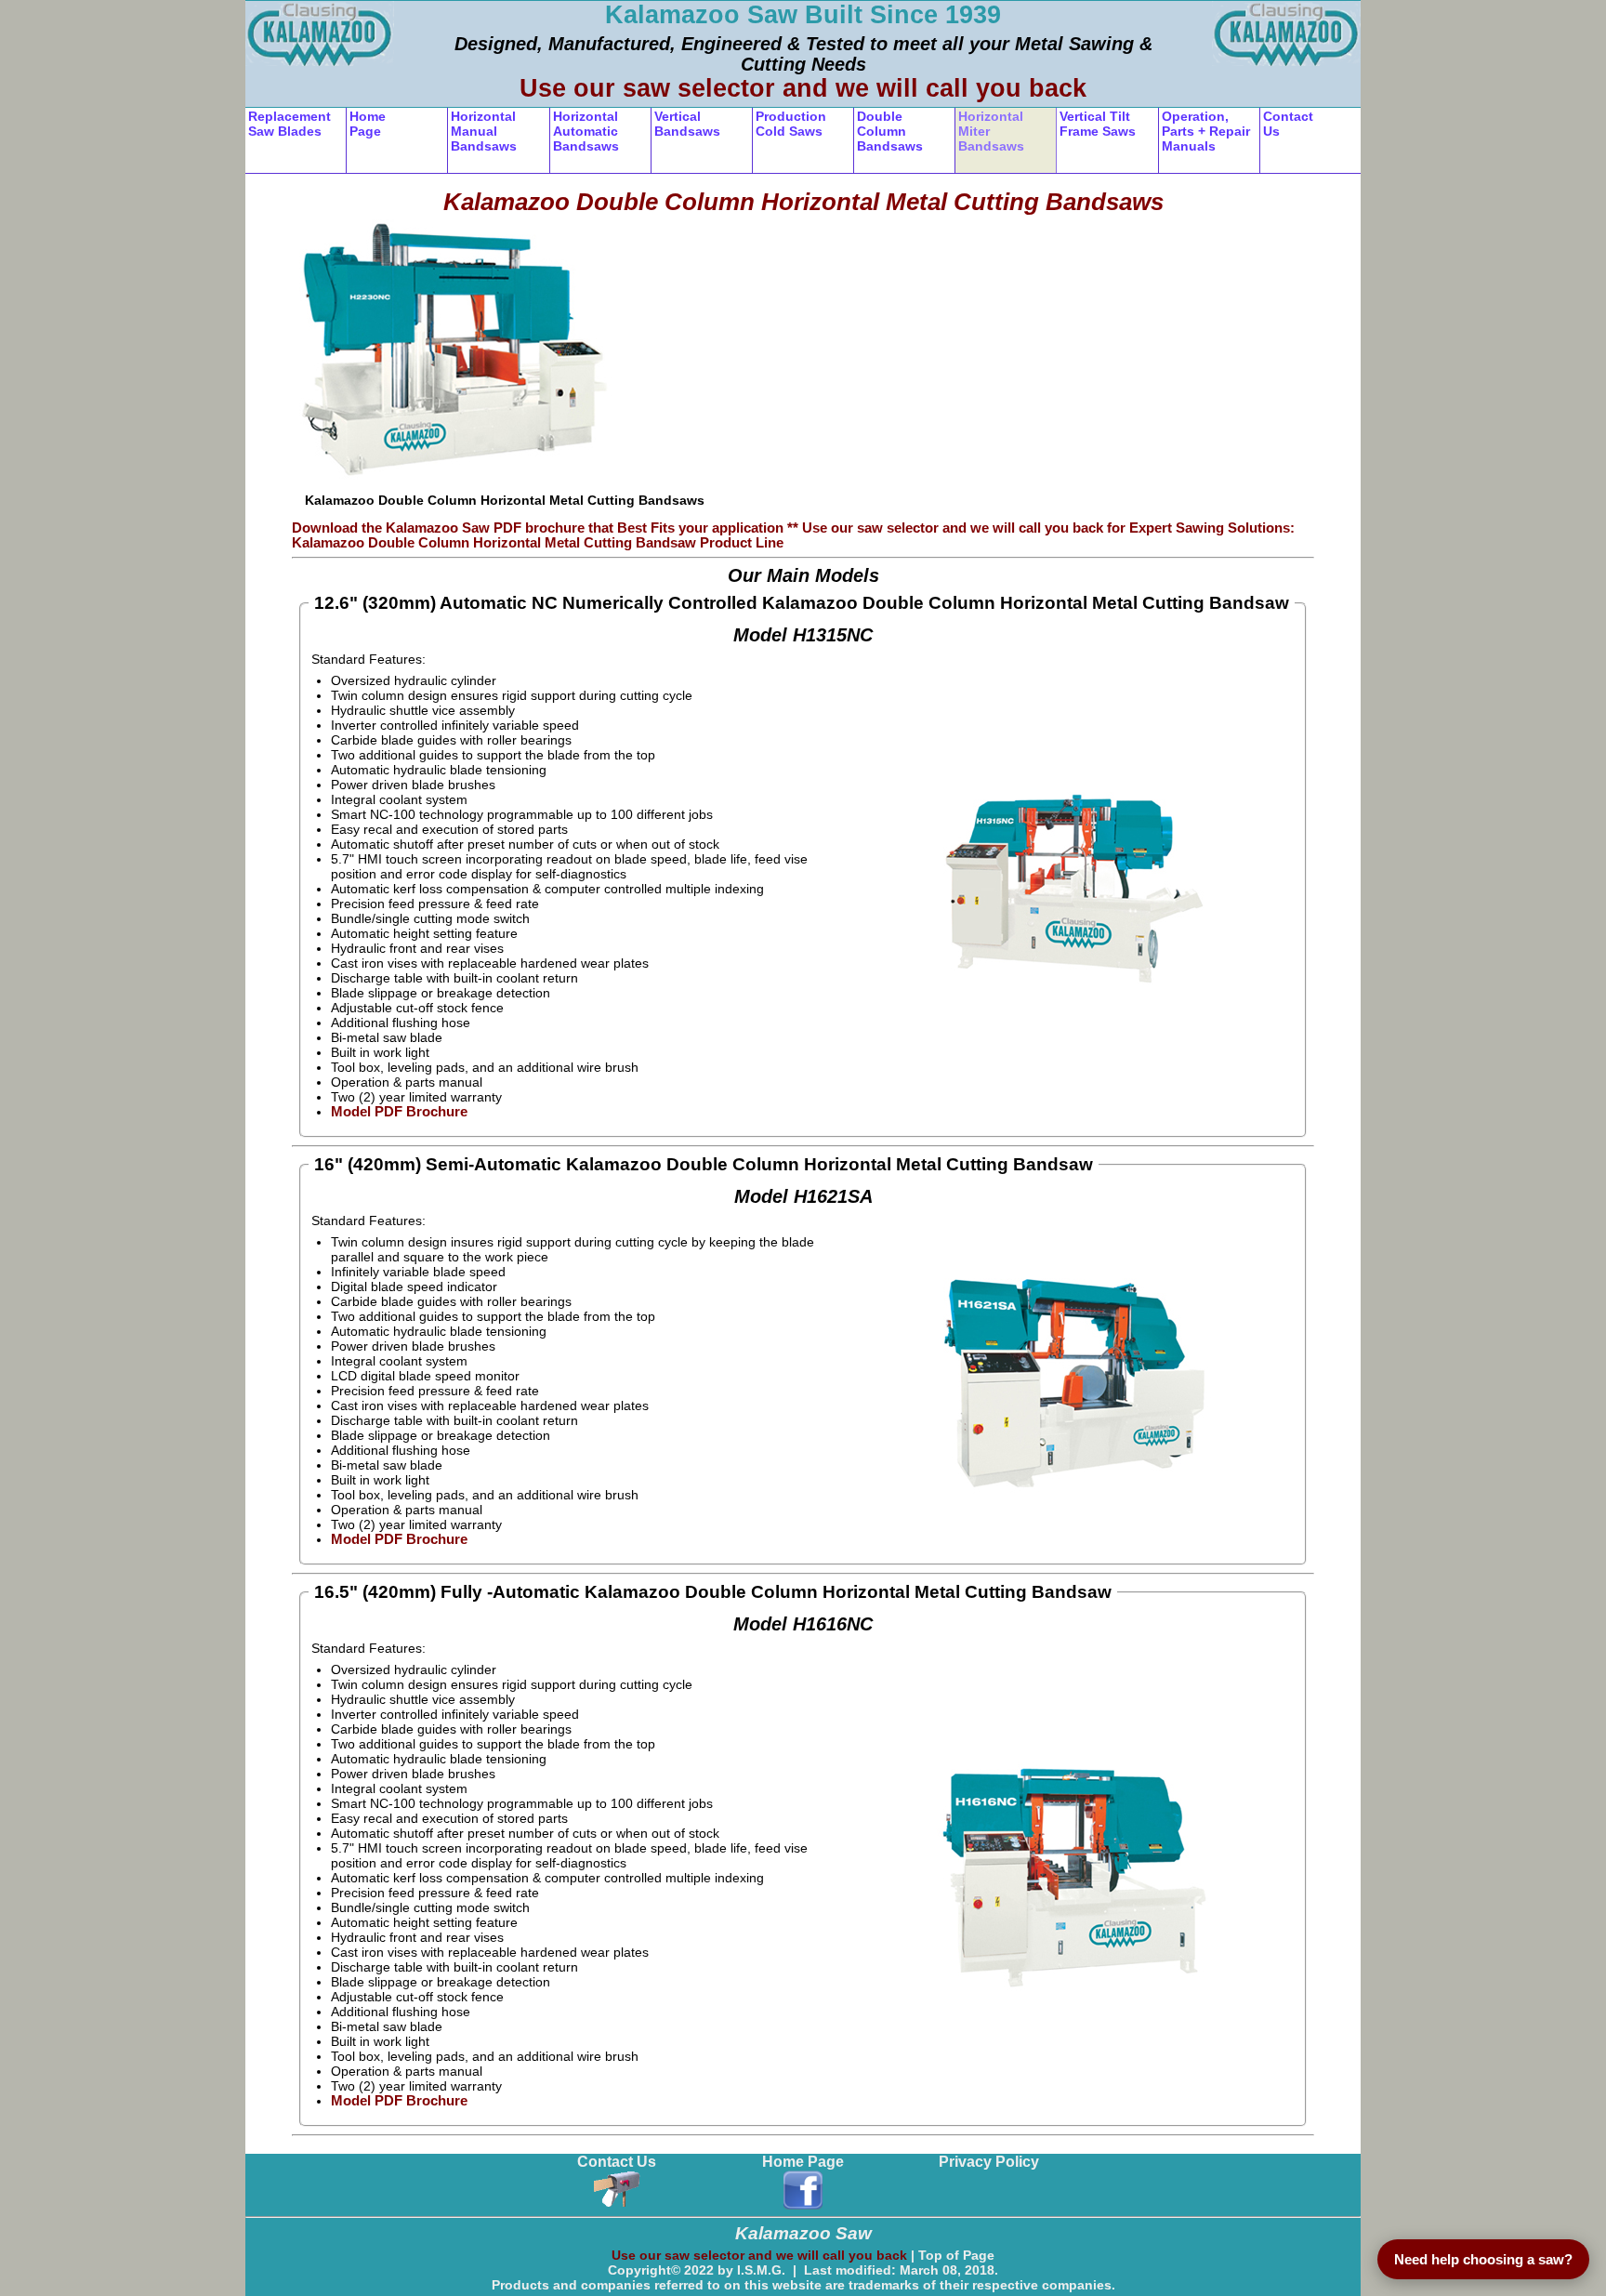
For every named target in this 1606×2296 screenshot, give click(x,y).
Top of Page (956, 2255)
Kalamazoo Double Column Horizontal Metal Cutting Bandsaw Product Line (538, 543)
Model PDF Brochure (399, 1112)
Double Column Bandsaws (890, 131)
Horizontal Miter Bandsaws (991, 131)
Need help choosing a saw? (1483, 2259)
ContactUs (1288, 124)
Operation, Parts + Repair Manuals (1206, 131)
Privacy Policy (989, 2162)
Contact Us (617, 2162)
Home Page (803, 2162)
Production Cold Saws (791, 124)
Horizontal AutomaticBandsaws (586, 131)
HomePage (368, 124)
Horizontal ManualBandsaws (484, 131)
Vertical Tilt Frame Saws (1098, 124)
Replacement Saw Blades (290, 124)
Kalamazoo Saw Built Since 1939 (803, 15)
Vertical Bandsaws (687, 124)
